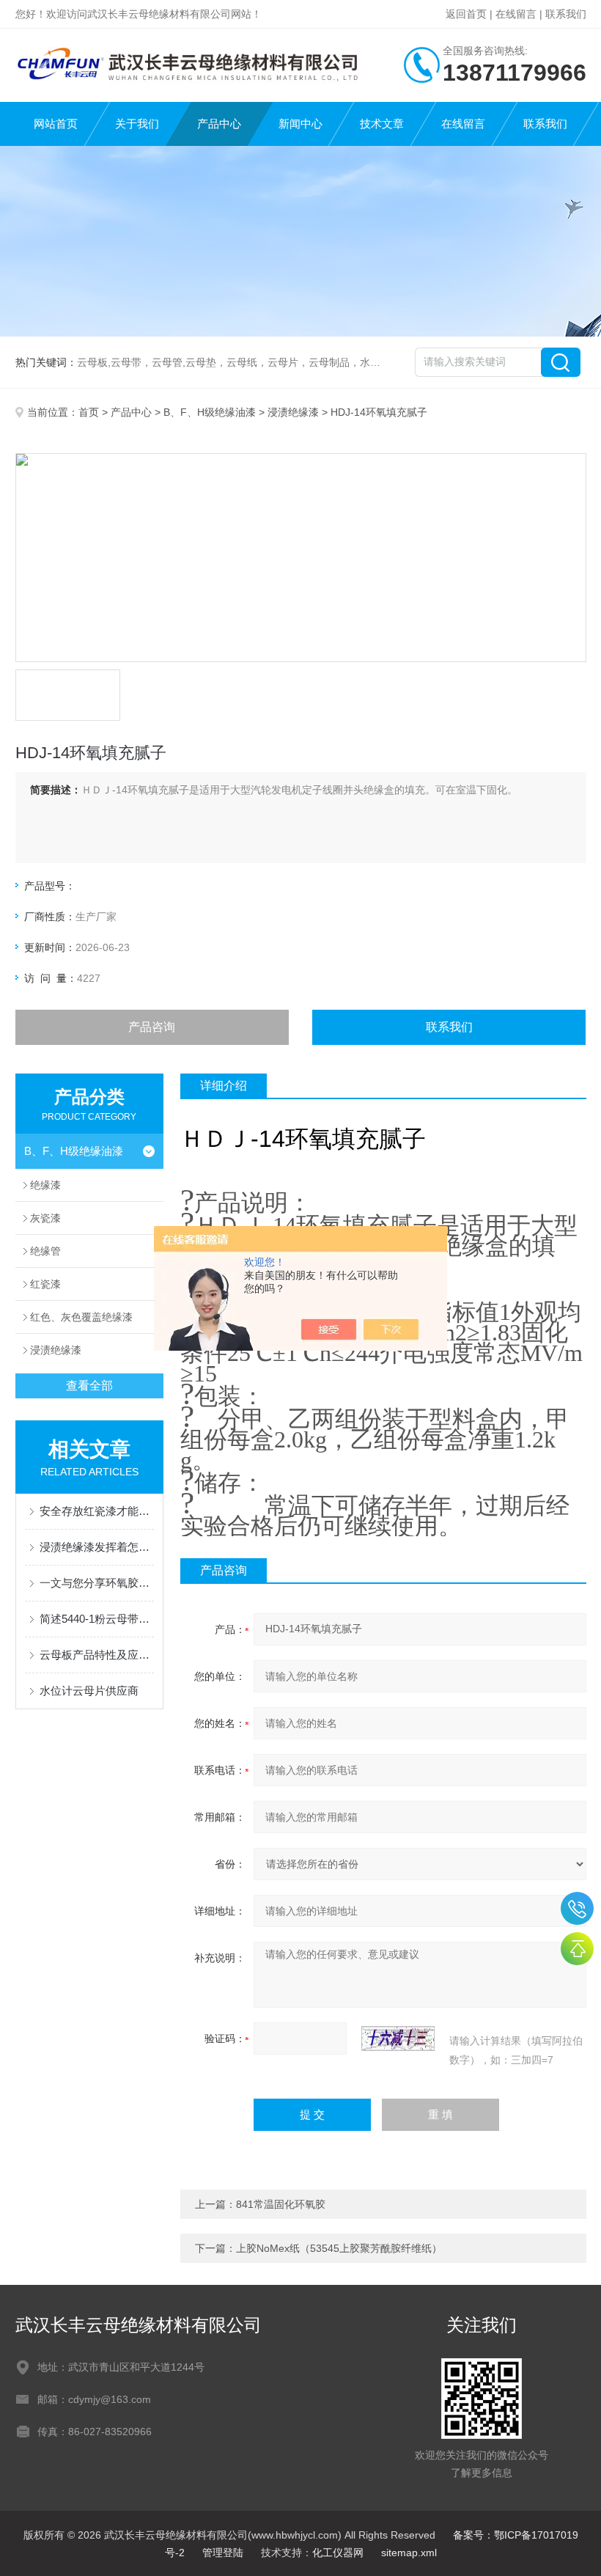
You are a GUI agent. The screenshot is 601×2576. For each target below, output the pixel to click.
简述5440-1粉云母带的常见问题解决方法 (97, 1619)
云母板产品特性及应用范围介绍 (97, 1655)
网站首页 (56, 124)
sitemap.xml (409, 2553)
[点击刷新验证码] (398, 2039)
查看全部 (89, 1386)
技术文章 (382, 124)
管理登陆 (223, 2553)
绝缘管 (45, 1251)
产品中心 (219, 124)
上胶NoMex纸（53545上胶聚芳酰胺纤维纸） (339, 2248)
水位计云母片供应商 (89, 1691)
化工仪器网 (338, 2553)
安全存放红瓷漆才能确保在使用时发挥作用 (97, 1511)
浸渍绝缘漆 (293, 412)
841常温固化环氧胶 (281, 2204)
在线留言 (516, 14)
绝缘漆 (45, 1185)
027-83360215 (577, 1908)
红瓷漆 (45, 1284)
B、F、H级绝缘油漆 (210, 412)
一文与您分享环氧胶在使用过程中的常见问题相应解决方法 (97, 1583)
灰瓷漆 (45, 1218)
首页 (89, 412)
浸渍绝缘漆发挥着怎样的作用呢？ (97, 1547)
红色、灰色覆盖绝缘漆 (81, 1317)
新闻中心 (300, 124)
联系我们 (566, 14)
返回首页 (466, 14)
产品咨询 (152, 1027)
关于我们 (137, 124)
